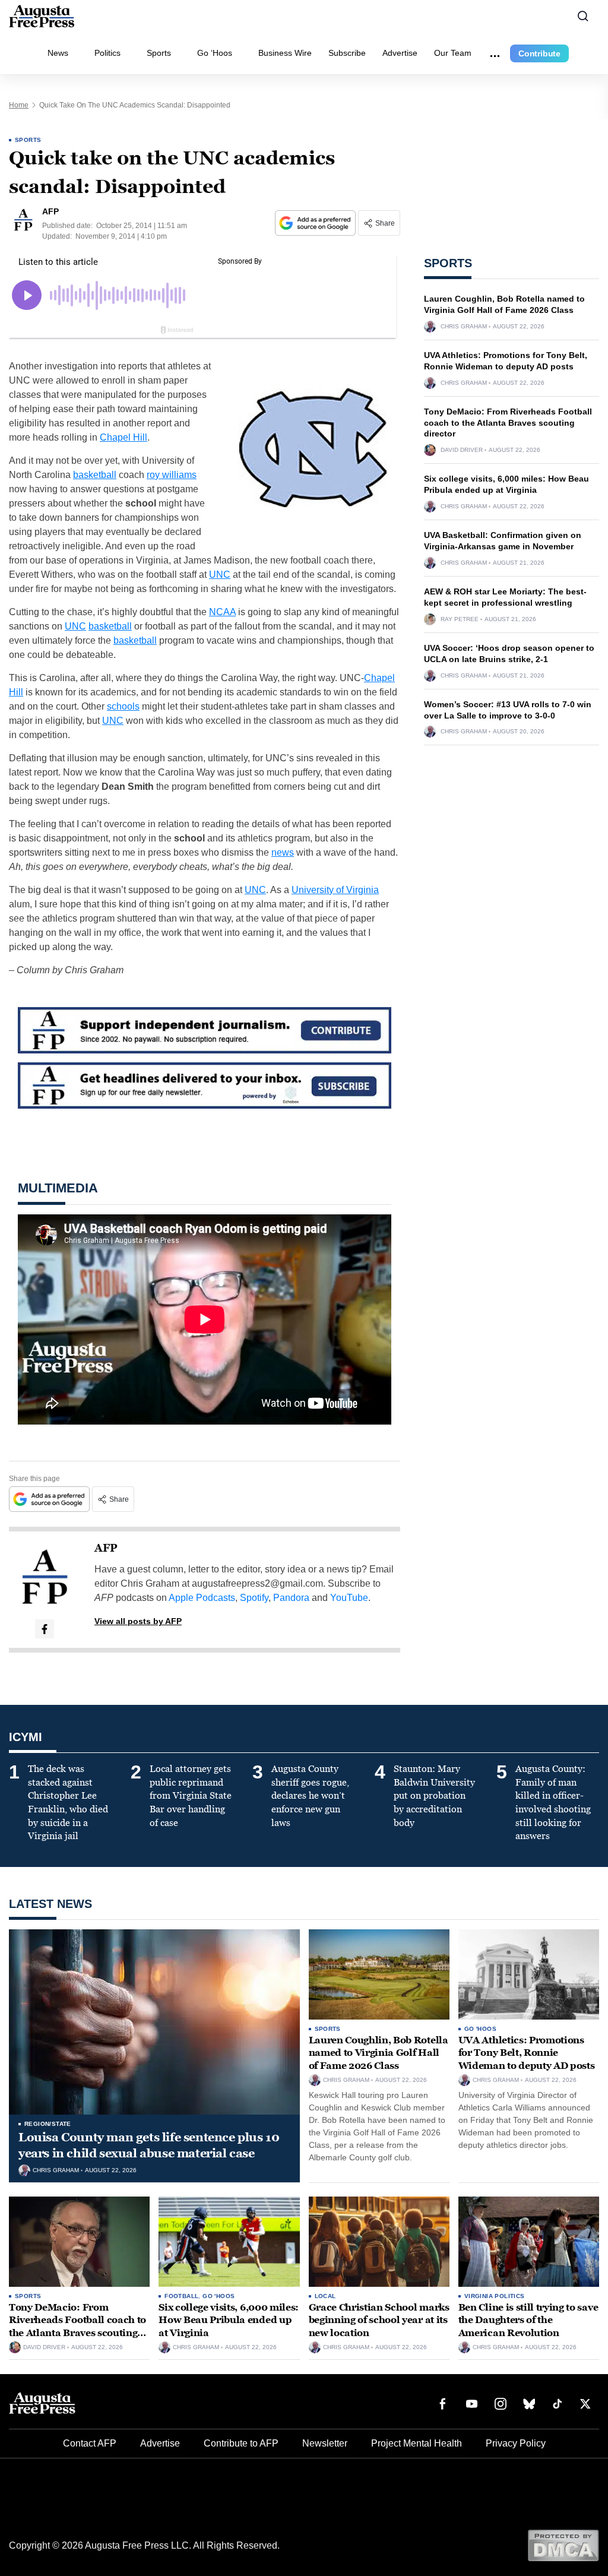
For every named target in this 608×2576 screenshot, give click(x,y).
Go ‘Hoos (215, 53)
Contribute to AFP (241, 2443)
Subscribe (347, 53)
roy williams (172, 475)
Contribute (539, 53)
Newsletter (325, 2443)
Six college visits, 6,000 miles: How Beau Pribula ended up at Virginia (229, 2320)
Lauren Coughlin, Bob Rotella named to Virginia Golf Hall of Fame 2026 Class (379, 2053)
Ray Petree (460, 619)
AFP (106, 1548)
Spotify (254, 1598)
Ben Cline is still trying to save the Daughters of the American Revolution (528, 2320)
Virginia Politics (495, 2296)
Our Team (453, 53)
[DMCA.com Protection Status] (563, 2545)
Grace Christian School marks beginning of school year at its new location (379, 2320)
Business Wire (285, 53)
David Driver (462, 450)
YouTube (349, 1598)
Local (325, 2296)
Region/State (48, 2124)
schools (123, 706)
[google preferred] (316, 223)
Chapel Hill (123, 437)
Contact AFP (90, 2443)
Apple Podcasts (202, 1598)
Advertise (400, 53)
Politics (107, 53)
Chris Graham (464, 327)
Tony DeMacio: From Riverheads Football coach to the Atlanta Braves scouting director (508, 423)
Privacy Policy (516, 2443)
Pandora (291, 1598)
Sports (159, 53)
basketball (95, 475)
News (58, 53)
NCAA (222, 612)
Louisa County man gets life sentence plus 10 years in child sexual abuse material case (149, 2145)
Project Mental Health (417, 2443)
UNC (220, 575)
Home (19, 105)
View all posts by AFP (138, 1621)
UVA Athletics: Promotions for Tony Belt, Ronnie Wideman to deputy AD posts (527, 2053)
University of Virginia (335, 890)
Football (181, 2296)
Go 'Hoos (480, 2029)
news (283, 852)
